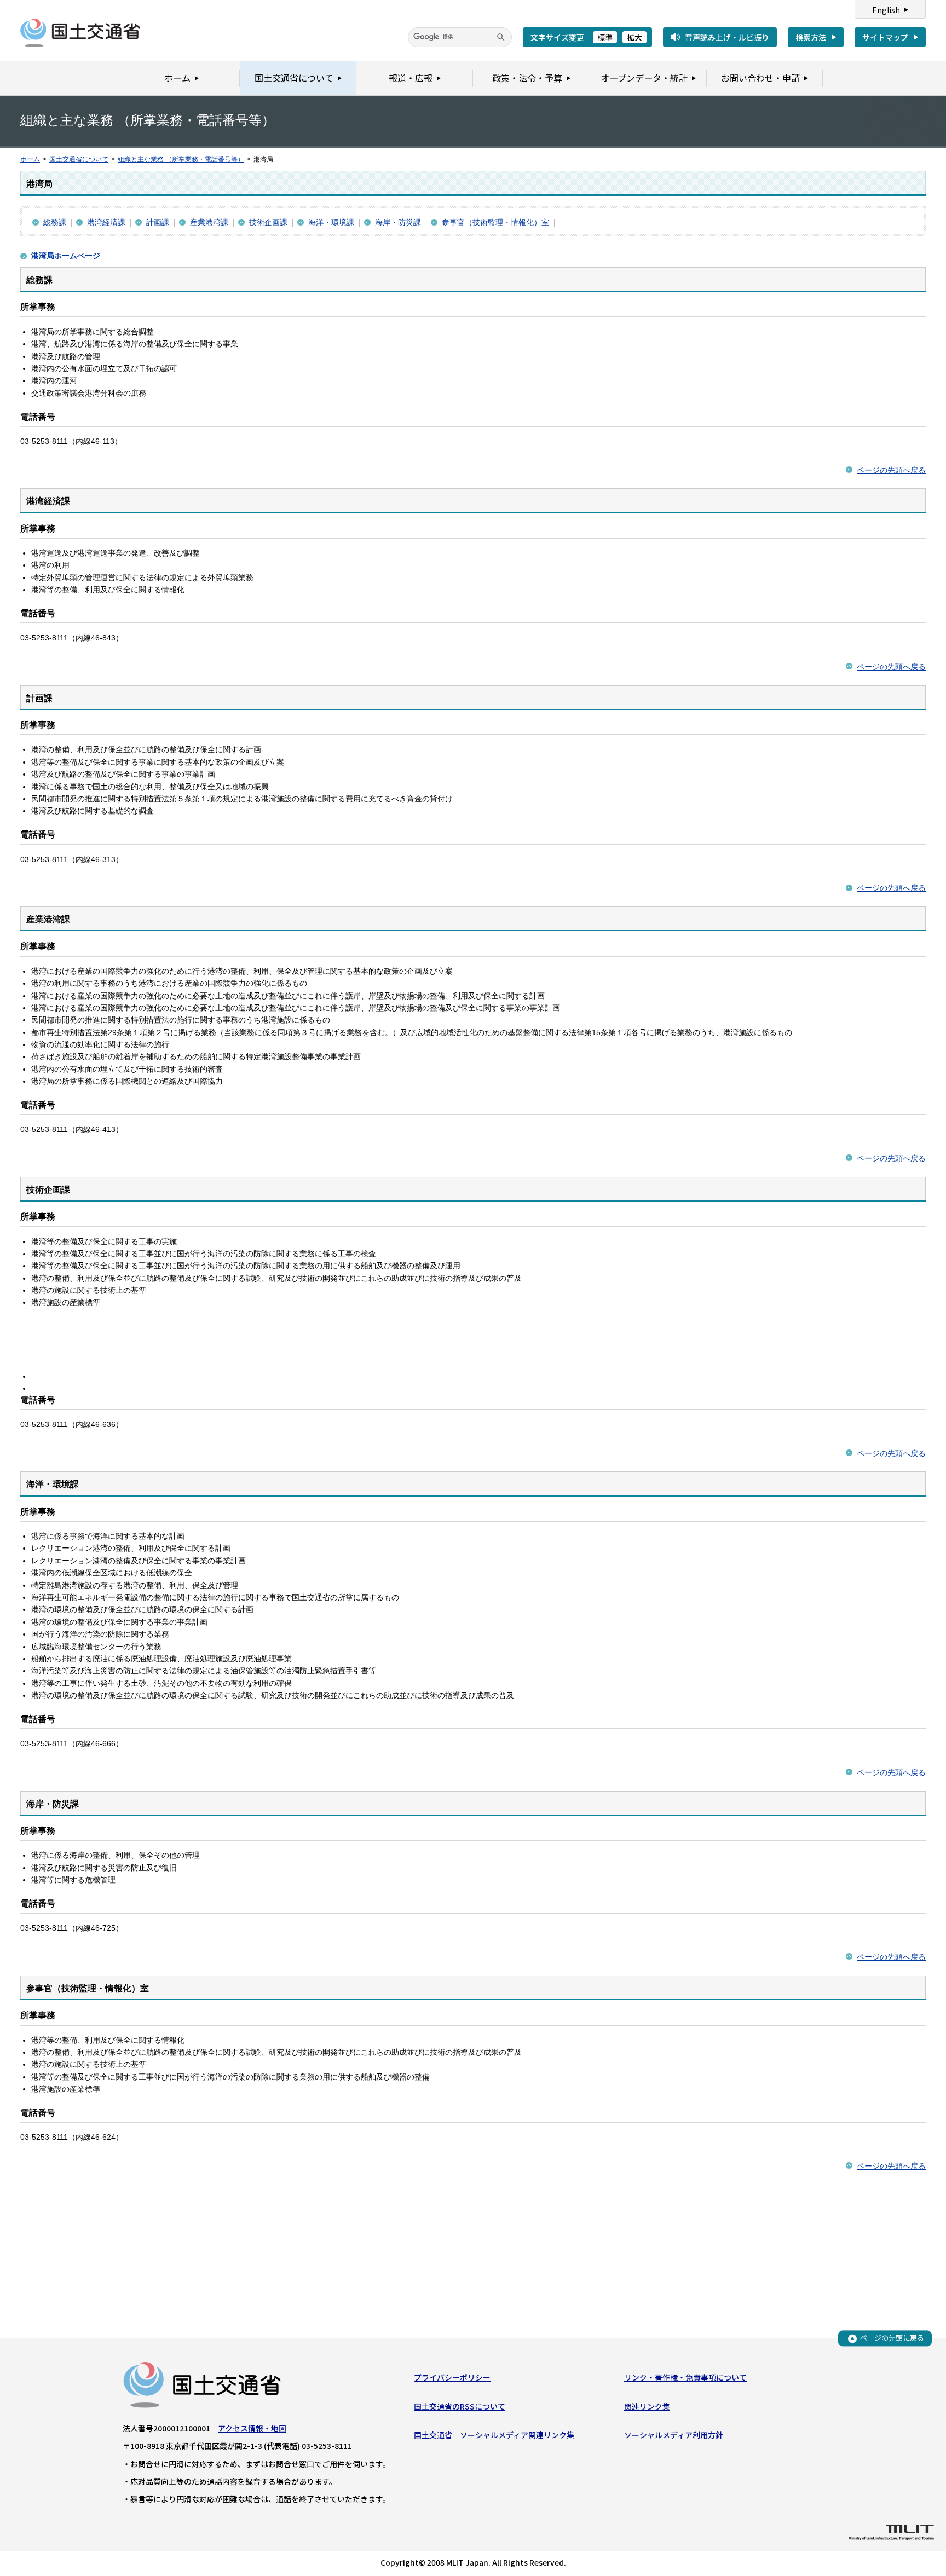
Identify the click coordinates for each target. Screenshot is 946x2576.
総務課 (55, 222)
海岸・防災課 (398, 222)
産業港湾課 (209, 222)
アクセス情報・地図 (252, 2428)
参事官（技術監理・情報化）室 (495, 222)
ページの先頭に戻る (892, 2338)
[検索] (501, 37)
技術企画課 (268, 222)
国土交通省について (79, 159)
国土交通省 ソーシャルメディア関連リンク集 (494, 2435)
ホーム (30, 159)
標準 (605, 37)
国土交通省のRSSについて (460, 2406)
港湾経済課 (106, 222)
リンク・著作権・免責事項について (685, 2377)
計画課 (158, 222)
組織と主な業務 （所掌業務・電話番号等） (181, 159)
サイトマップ (885, 37)
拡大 (634, 37)
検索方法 (811, 37)
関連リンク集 (647, 2406)
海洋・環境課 (331, 222)
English (886, 10)
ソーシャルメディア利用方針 (674, 2435)
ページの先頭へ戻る (891, 470)
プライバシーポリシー (452, 2377)
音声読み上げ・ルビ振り (727, 37)
